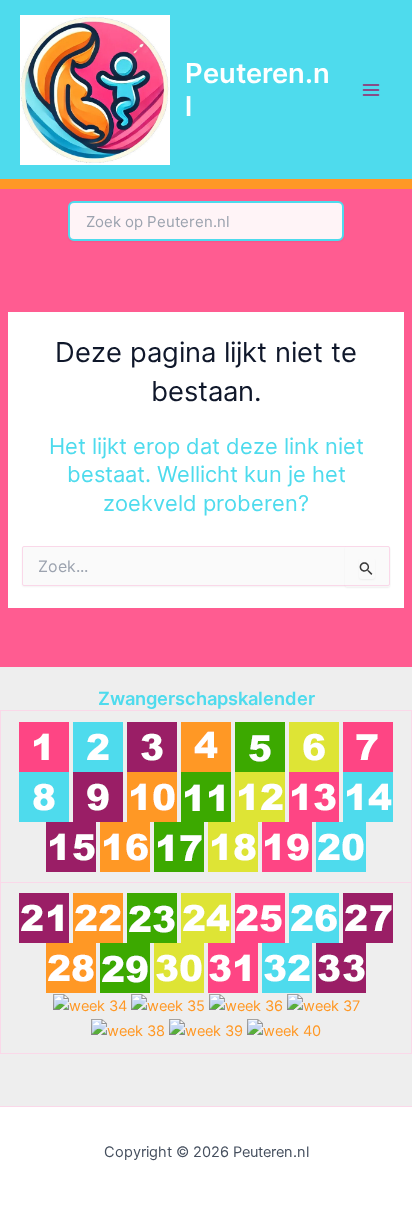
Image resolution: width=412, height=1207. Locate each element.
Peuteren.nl (257, 89)
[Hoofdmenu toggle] (371, 90)
